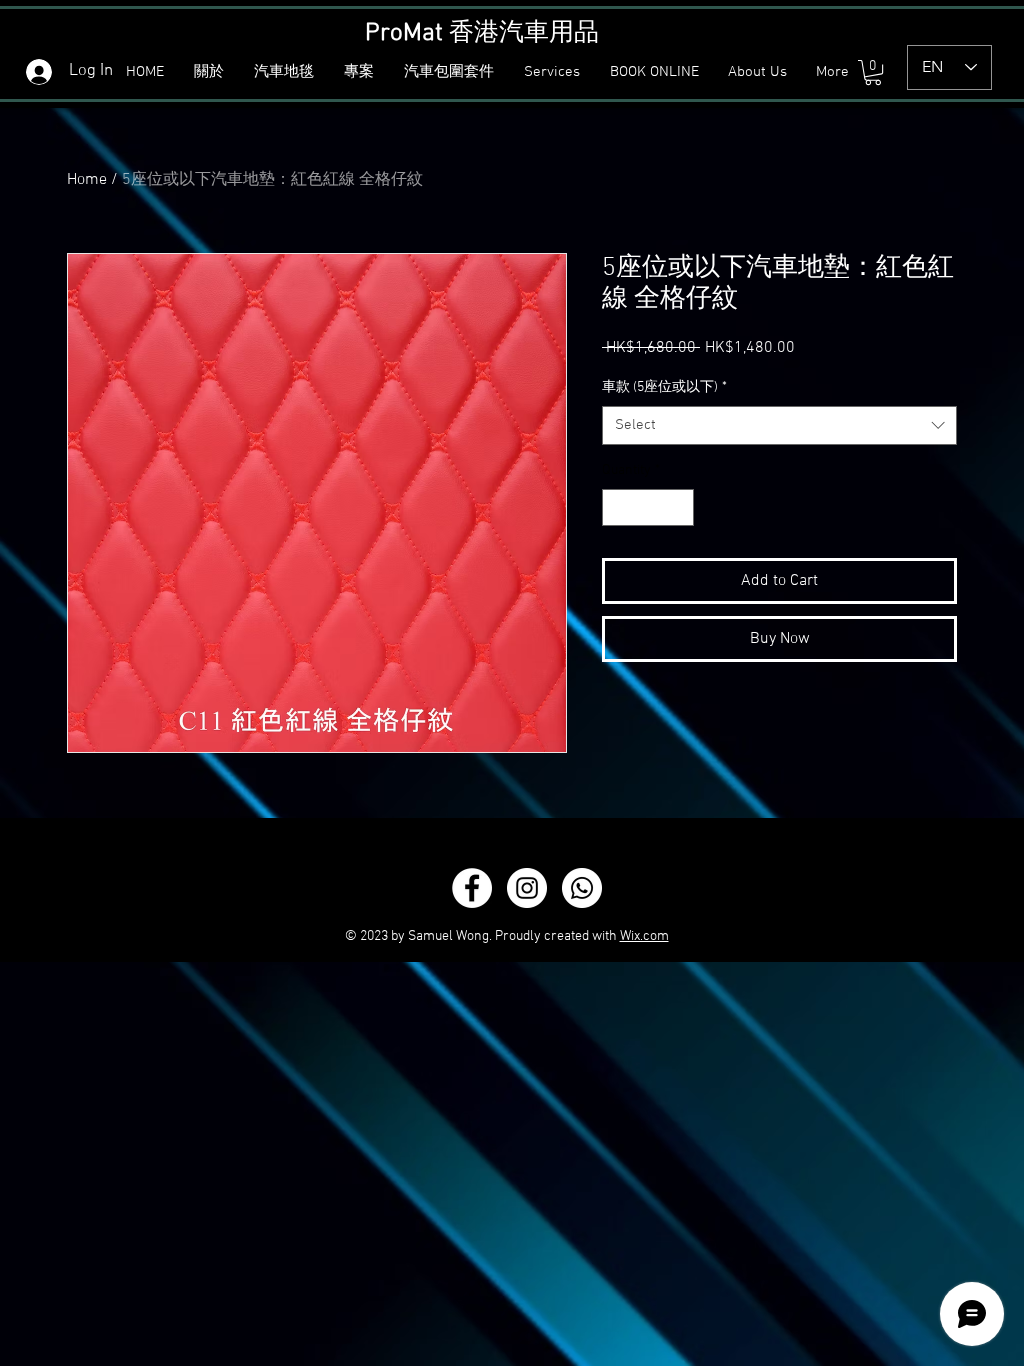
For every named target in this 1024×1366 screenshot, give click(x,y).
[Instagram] (527, 888)
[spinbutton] (648, 507)
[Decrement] (617, 507)
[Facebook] (472, 888)
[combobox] (779, 425)
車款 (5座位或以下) (664, 387)
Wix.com (644, 936)
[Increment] (678, 507)
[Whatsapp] (582, 888)
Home (87, 180)
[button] (286, 72)
